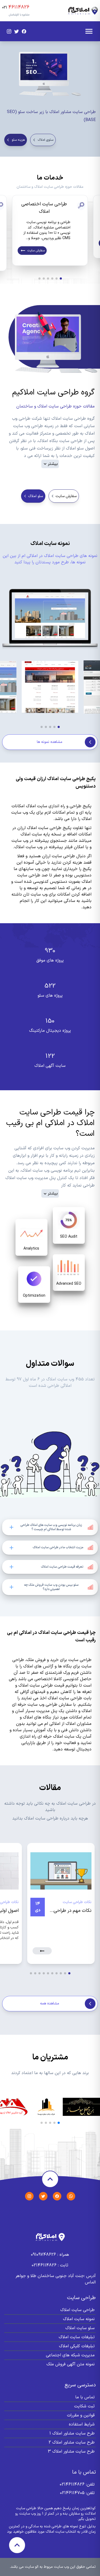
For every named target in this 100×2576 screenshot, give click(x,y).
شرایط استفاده (82, 2424)
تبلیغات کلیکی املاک (77, 2346)
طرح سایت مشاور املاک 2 (72, 2442)
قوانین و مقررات (81, 2415)
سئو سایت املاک (80, 2328)
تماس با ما (85, 2397)
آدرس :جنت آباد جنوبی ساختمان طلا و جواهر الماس (56, 2279)
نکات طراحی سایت (77, 1902)
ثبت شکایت (84, 2406)
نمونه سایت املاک (79, 2319)
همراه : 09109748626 (50, 2255)
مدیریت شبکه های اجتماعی (70, 2355)
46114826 (19, 7)
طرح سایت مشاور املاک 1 (72, 2433)
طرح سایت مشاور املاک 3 (71, 2452)
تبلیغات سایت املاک (77, 2337)
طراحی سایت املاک (77, 2310)
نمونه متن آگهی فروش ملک (71, 2364)
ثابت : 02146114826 (50, 2265)
